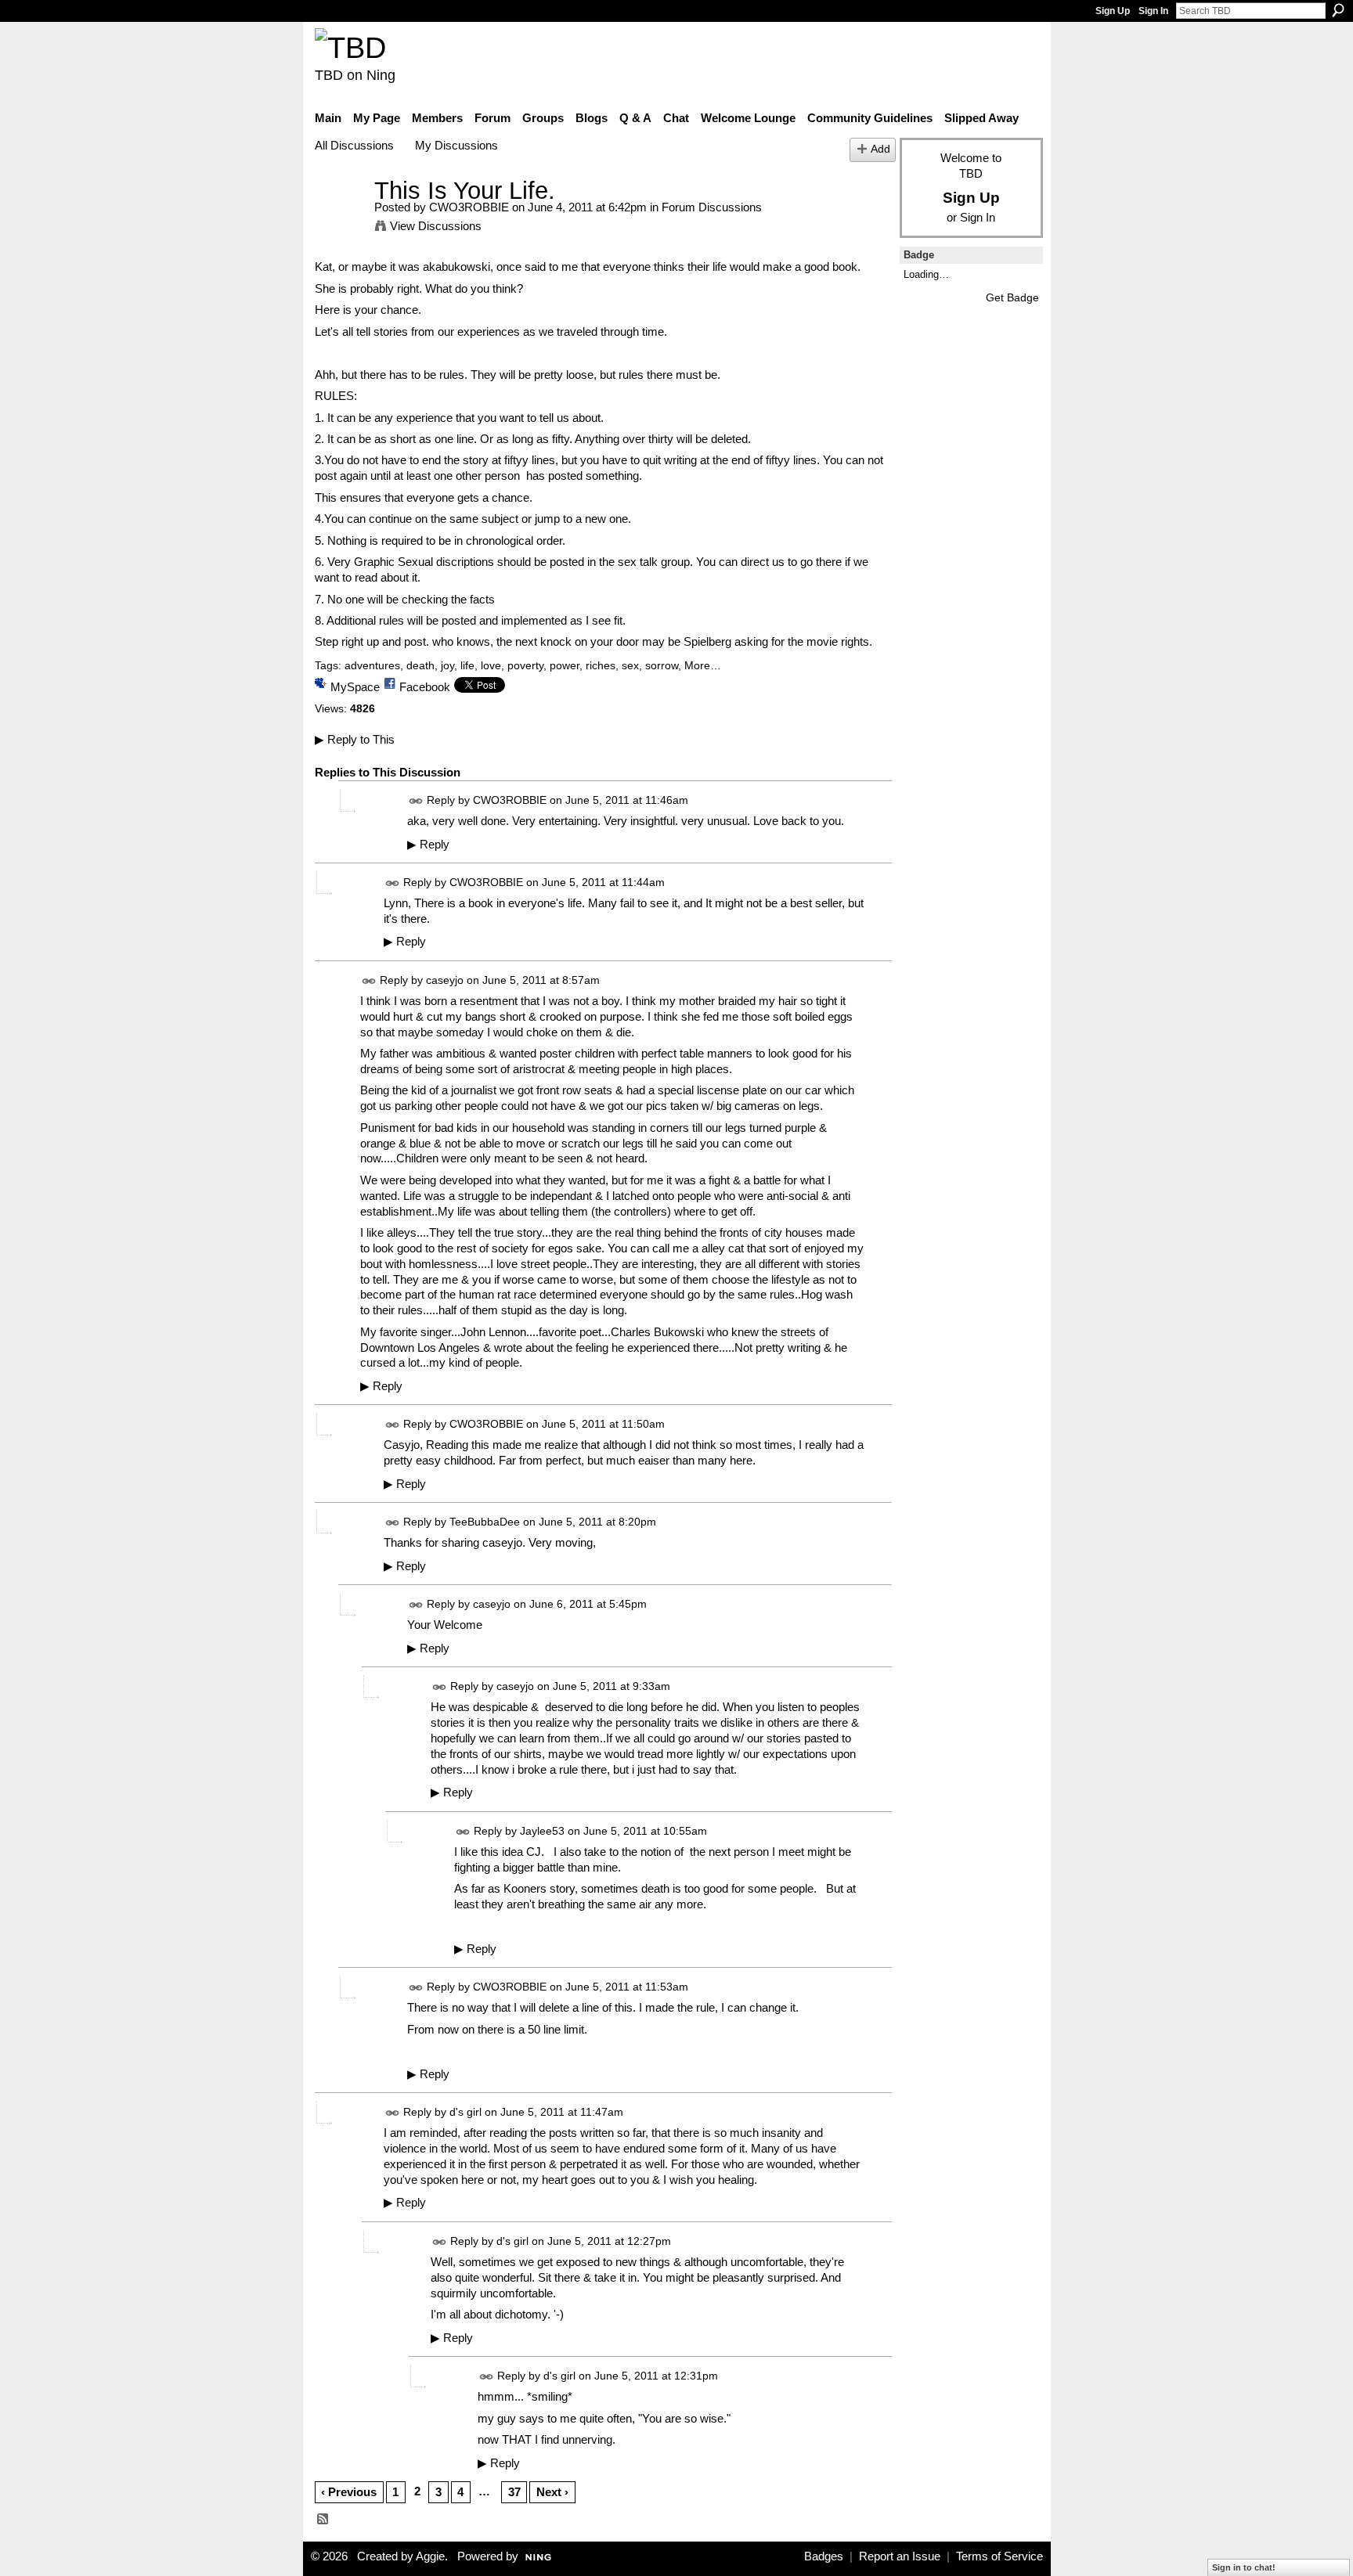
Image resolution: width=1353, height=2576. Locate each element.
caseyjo (445, 980)
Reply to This (355, 739)
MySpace (355, 687)
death (420, 665)
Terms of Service (999, 2556)
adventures (372, 665)
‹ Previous (349, 2492)
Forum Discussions (712, 207)
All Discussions (354, 145)
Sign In (1153, 11)
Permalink (416, 801)
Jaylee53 (542, 1831)
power (565, 665)
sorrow (662, 665)
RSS (323, 2520)
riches (601, 665)
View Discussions (436, 226)
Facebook (425, 687)
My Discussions (456, 145)
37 (514, 2492)
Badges (824, 2556)
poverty (525, 665)
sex (630, 665)
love (491, 665)
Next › (552, 2492)
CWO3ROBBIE (469, 207)
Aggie (430, 2556)
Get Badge (1012, 297)
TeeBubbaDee (485, 1522)
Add (880, 149)
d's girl (465, 2113)
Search (1338, 10)
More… (703, 665)
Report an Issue (900, 2556)
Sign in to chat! (1244, 2567)
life (467, 665)
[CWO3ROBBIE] (340, 220)
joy (447, 665)
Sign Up (1113, 11)
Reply (428, 845)
